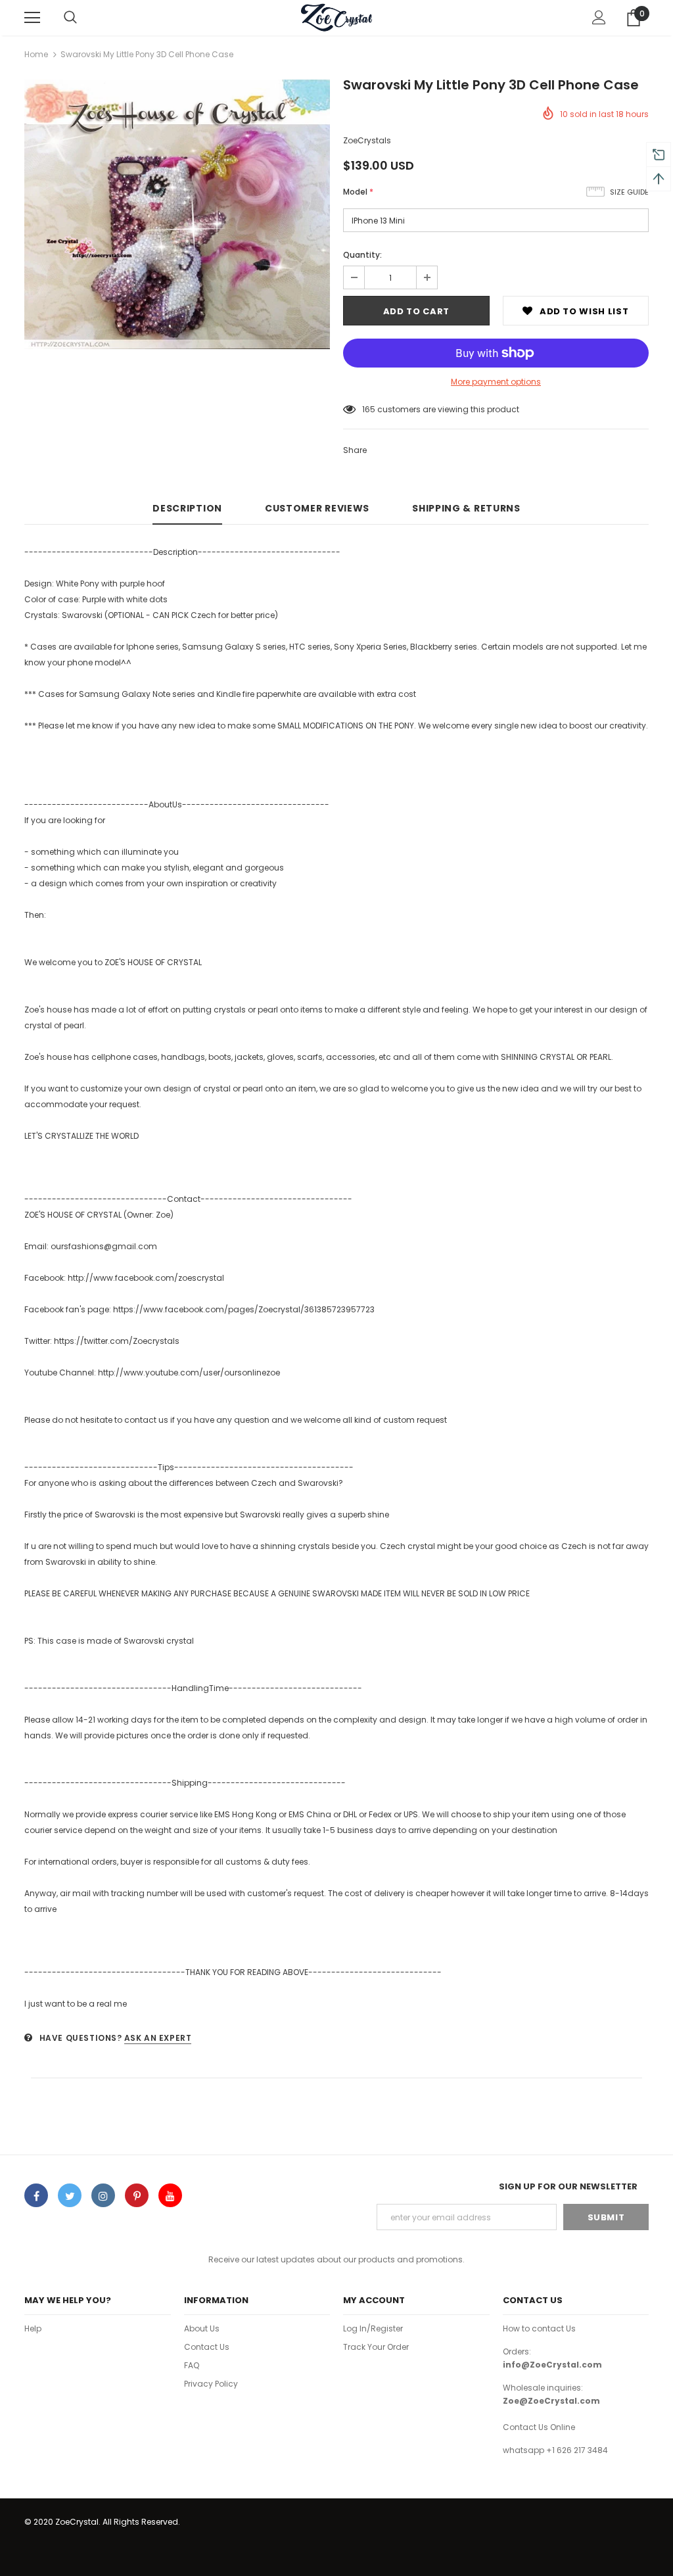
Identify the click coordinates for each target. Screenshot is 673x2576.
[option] (177, 214)
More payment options (496, 382)
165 (369, 409)
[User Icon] (599, 17)
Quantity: (362, 255)
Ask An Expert (158, 2038)
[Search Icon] (70, 18)
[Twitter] (70, 2195)
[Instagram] (103, 2195)
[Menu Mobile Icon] (32, 18)
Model (358, 192)
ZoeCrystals (367, 140)
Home (36, 54)
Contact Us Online (539, 2427)
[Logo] (336, 17)
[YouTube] (170, 2195)
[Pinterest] (137, 2195)
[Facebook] (36, 2195)
